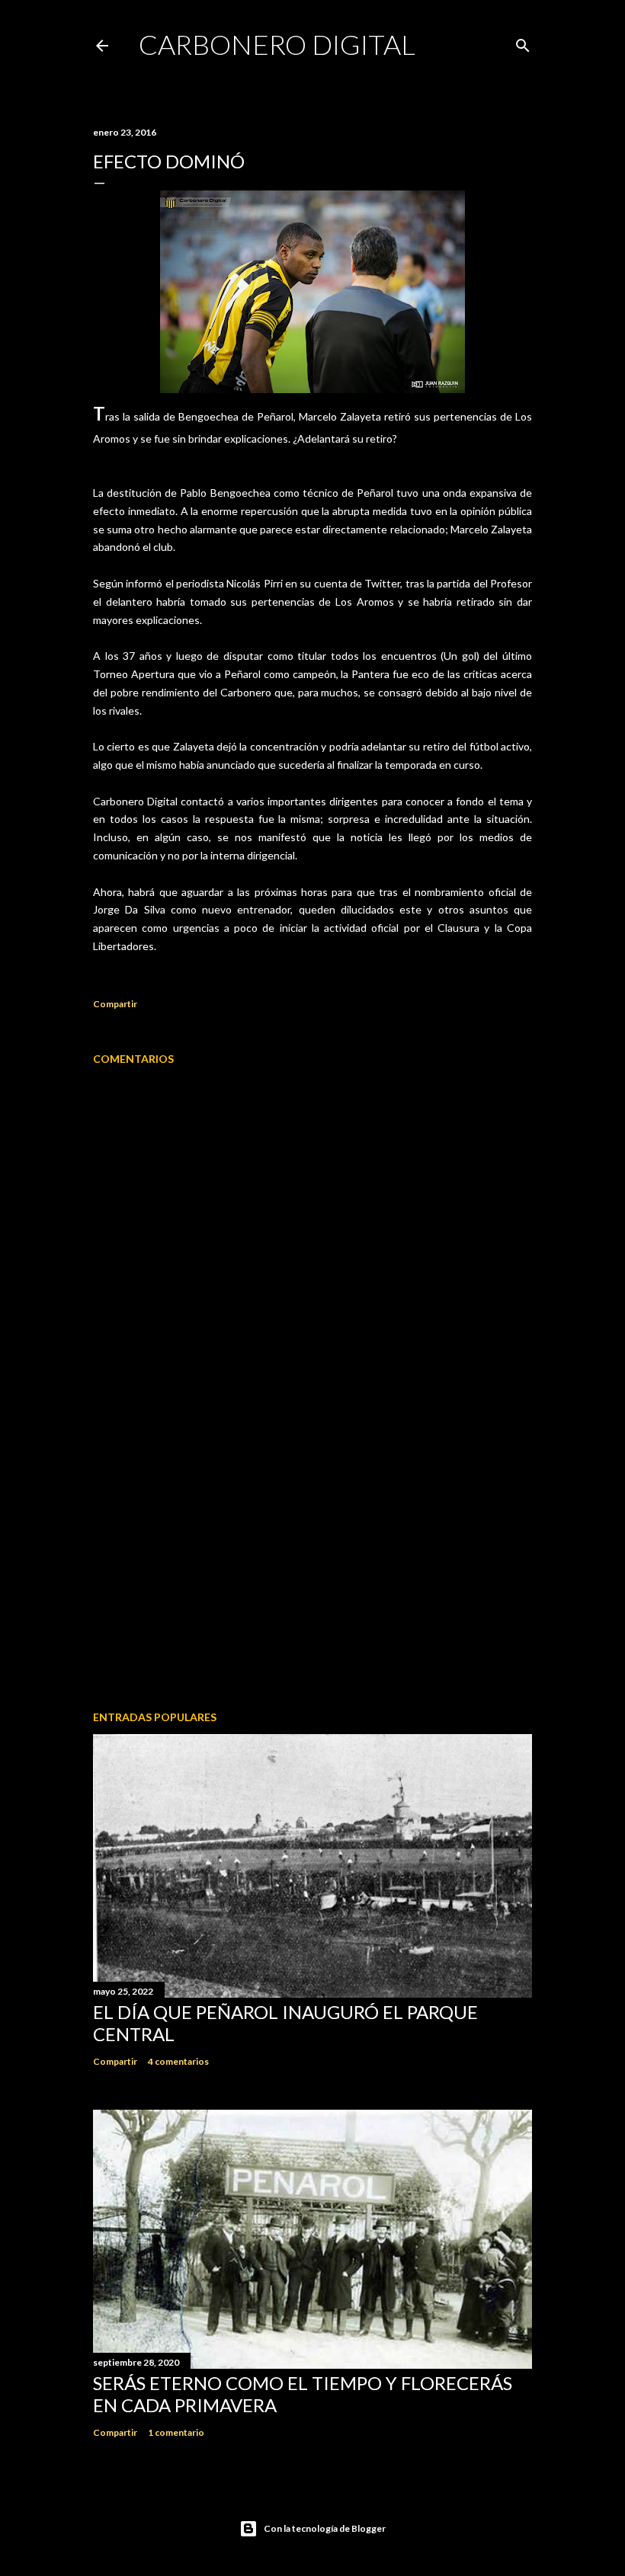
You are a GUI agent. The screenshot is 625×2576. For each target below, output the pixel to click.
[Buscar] (523, 42)
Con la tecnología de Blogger (325, 2528)
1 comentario (176, 2432)
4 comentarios (178, 2061)
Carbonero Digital (277, 44)
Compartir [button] (115, 1004)
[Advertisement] (312, 1566)
